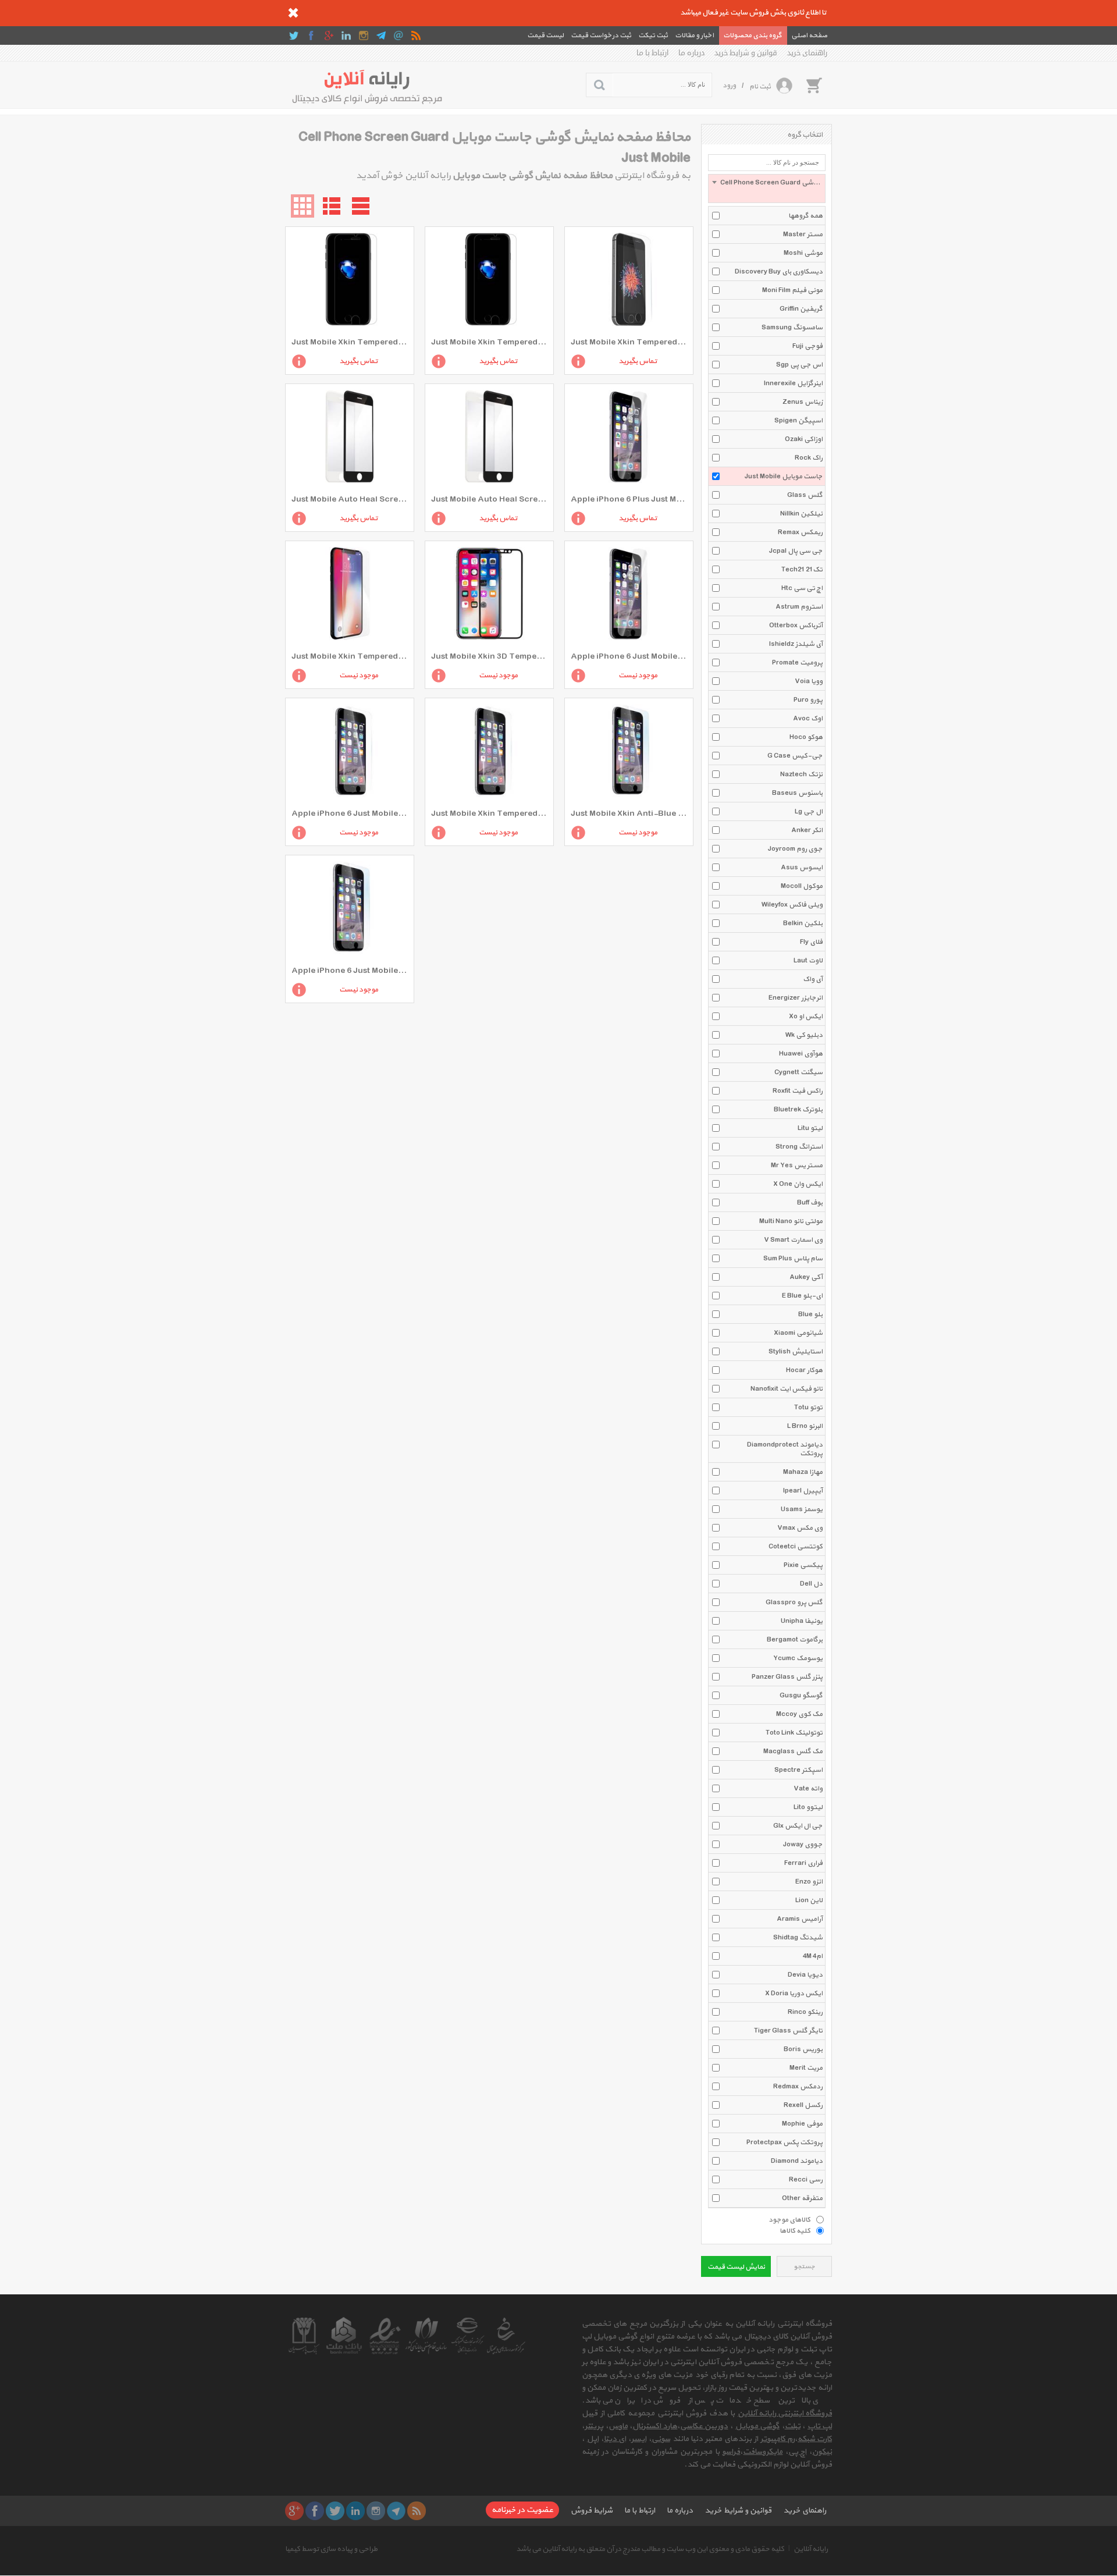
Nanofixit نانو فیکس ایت (787, 1389)
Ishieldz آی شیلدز (796, 644)
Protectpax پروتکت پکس (785, 2142)
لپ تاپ (820, 2426)
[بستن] (293, 13)
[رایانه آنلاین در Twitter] (294, 35)
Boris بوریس (803, 2049)
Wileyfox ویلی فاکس (792, 905)
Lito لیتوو (808, 1807)
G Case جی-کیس (795, 756)
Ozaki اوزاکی (804, 439)
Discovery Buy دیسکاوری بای (779, 272)
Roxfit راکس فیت (798, 1091)
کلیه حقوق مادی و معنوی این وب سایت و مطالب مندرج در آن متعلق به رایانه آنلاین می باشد (650, 2549)
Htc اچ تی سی (802, 588)
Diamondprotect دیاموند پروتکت (785, 1449)
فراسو (731, 2452)
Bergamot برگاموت (795, 1640)
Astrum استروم (799, 607)
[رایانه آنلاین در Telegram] (381, 35)
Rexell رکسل (803, 2105)
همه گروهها (805, 216)
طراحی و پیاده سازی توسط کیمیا (331, 2549)
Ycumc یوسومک (798, 1658)
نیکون (822, 2452)
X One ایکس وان (798, 1184)
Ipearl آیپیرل (803, 1491)
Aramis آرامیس (800, 1919)
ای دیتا (615, 2439)
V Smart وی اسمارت (793, 1240)
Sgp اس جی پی (799, 365)
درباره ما (691, 53)
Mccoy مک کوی (799, 1714)
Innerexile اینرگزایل (793, 383)
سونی (661, 2439)
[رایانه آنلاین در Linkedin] (346, 35)
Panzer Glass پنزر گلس (787, 1677)
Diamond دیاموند (797, 2161)
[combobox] (767, 189)
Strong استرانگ (799, 1147)
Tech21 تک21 (802, 570)
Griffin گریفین (801, 309)
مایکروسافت (763, 2452)
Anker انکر (807, 830)
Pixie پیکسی (803, 1565)
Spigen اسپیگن (798, 421)
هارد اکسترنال (655, 2426)
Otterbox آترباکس (796, 626)
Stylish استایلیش (796, 1352)
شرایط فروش (592, 2511)
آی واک (813, 979)
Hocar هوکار (804, 1370)
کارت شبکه (815, 2439)
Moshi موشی (803, 253)
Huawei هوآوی (801, 1054)
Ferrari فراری (803, 1863)
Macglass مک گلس (793, 1751)
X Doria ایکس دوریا (794, 1994)
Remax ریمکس (800, 532)
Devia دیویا (805, 1975)
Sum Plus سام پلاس (793, 1259)
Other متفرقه (802, 2198)
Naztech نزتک (801, 774)
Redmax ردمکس (798, 2087)
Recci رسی (806, 2180)
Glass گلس (805, 495)
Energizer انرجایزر (796, 998)
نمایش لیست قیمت (736, 2267)
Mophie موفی (802, 2124)
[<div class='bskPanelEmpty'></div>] (814, 85)
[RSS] (416, 35)
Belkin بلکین (803, 923)
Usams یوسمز (802, 1509)
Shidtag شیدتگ (798, 1938)
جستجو (804, 2267)
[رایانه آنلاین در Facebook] (311, 35)
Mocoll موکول (802, 886)
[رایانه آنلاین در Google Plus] (329, 35)
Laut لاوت (808, 961)
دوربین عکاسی (704, 2426)
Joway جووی (803, 1845)
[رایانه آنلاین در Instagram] (364, 35)
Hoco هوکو (806, 737)
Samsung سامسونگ (792, 328)
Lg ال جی (809, 812)
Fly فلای (811, 942)
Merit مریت (806, 2068)
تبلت (793, 2426)
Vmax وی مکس (800, 1528)
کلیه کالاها (795, 2230)
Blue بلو (810, 1314)
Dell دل (811, 1584)
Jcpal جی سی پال (796, 551)
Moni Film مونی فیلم (792, 290)
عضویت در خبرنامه (522, 2510)
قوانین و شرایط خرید (746, 53)
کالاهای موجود (789, 2219)
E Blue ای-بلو (802, 1296)
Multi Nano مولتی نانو (791, 1221)
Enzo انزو (809, 1882)
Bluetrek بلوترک (798, 1110)
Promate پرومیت (797, 663)
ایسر (639, 2439)
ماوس (618, 2426)
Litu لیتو (810, 1128)
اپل (593, 2439)
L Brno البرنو (805, 1426)
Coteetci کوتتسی (796, 1547)
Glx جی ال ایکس (798, 1826)
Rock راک (809, 458)
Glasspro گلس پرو (794, 1603)
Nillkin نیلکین (801, 514)
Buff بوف (810, 1203)
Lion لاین (809, 1900)
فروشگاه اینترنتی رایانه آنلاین (785, 2413)
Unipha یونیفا (802, 1621)
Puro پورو (808, 700)
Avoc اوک (808, 719)
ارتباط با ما (652, 53)
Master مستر (803, 234)
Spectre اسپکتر (798, 1770)
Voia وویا (809, 681)
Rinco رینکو (805, 2012)
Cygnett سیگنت (798, 1072)
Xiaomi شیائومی (798, 1333)
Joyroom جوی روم (795, 849)
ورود (729, 86)
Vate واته (808, 1789)
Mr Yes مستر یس (797, 1166)
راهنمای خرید (807, 53)
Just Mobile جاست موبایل (784, 477)
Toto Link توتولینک (794, 1733)
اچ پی (797, 2452)
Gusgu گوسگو (801, 1696)
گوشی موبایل (757, 2426)
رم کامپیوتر (778, 2439)
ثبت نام (760, 87)
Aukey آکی (806, 1277)
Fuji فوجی (807, 346)
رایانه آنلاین (811, 2549)
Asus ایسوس (802, 868)
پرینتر (594, 2426)
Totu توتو (808, 1408)
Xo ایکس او (806, 1017)
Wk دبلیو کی (804, 1035)
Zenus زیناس (803, 402)
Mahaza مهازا (803, 1472)
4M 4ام (813, 1956)
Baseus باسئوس (797, 793)
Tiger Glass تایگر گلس (788, 2031)
